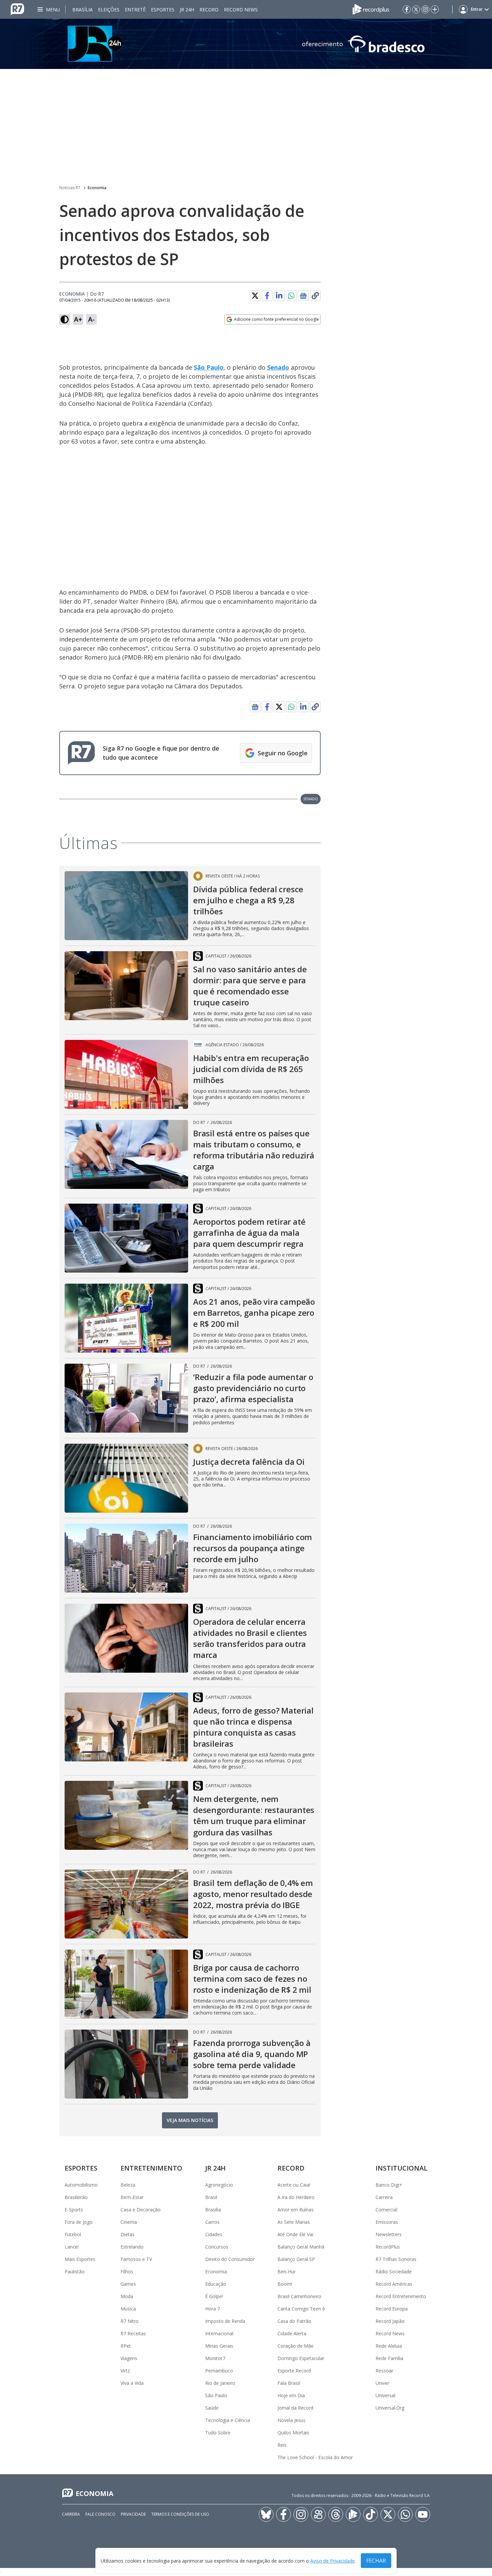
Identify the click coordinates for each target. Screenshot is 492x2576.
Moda (127, 2296)
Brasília (83, 10)
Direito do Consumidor (230, 2259)
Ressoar (384, 2371)
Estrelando (132, 2247)
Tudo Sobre (218, 2433)
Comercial (386, 2210)
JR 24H (187, 10)
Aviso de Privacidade (333, 2561)
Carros (212, 2222)
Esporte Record (294, 2371)
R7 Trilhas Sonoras (396, 2259)
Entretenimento (151, 2168)
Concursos (217, 2247)
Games (128, 2284)
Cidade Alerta (292, 2333)
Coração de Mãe (296, 2346)
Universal (385, 2395)
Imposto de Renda (225, 2321)
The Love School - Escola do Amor (315, 2457)
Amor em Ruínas (296, 2210)
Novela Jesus (292, 2420)
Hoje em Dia (291, 2395)
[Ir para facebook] (407, 9)
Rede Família (389, 2358)
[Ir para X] (416, 9)
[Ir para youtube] (423, 2514)
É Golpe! (214, 2296)
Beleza (128, 2185)
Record (209, 10)
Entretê (135, 10)
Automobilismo (81, 2185)
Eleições (109, 10)
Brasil (211, 2197)
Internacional (219, 2333)
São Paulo (209, 367)
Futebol (73, 2234)
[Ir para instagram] (425, 9)
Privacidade (133, 2514)
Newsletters (389, 2234)
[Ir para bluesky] (266, 2514)
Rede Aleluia (389, 2346)
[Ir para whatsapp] (405, 2514)
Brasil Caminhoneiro (299, 2296)
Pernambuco (219, 2371)
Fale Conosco (100, 2514)
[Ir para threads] (336, 2514)
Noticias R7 (70, 188)
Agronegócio (219, 2185)
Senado (278, 367)
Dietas (128, 2234)
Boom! (285, 2284)
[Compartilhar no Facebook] (267, 296)
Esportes (163, 10)
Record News (241, 10)
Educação (216, 2284)
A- (91, 319)
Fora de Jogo (79, 2222)
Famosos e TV (136, 2259)
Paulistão (75, 2271)
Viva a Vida (132, 2383)
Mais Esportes (80, 2259)
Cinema (129, 2222)
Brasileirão (76, 2197)
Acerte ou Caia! (294, 2185)
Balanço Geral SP (296, 2259)
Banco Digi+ (389, 2185)
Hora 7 (213, 2309)
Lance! (72, 2247)
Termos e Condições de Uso (180, 2514)
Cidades (214, 2234)
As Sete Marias (294, 2222)
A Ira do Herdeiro (296, 2197)
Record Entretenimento (401, 2296)
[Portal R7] (17, 9)
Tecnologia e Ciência (228, 2420)
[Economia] (246, 44)
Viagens (129, 2358)
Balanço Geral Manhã (301, 2247)
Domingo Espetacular (301, 2358)
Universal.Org (390, 2408)
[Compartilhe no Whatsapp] (291, 296)
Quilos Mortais (293, 2433)
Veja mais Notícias (190, 2120)
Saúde (212, 2408)
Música (128, 2309)
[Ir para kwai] (318, 2514)
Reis (282, 2445)
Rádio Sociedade (394, 2271)
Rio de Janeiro (220, 2383)
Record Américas (394, 2284)
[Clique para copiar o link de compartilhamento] (315, 296)
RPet (126, 2346)
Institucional (401, 2168)
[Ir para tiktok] (371, 2514)
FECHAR (376, 2561)
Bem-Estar (132, 2197)
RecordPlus (388, 2247)
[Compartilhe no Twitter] (255, 296)
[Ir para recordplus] (353, 2514)
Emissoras (387, 2222)
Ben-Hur (286, 2271)
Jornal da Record (295, 2408)
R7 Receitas (133, 2333)
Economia (97, 188)
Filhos (127, 2271)
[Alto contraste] (65, 319)
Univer (382, 2383)
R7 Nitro (130, 2321)
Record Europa (392, 2309)
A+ (78, 319)
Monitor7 (215, 2358)
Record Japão (390, 2321)
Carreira (384, 2197)
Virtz (125, 2371)
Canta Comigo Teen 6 (301, 2309)
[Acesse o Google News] (303, 296)
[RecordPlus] (371, 9)
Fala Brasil (289, 2383)
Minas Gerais (219, 2346)
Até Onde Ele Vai (295, 2234)
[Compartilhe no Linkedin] (279, 296)
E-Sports (74, 2210)
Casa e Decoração (141, 2210)
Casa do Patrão (294, 2321)
